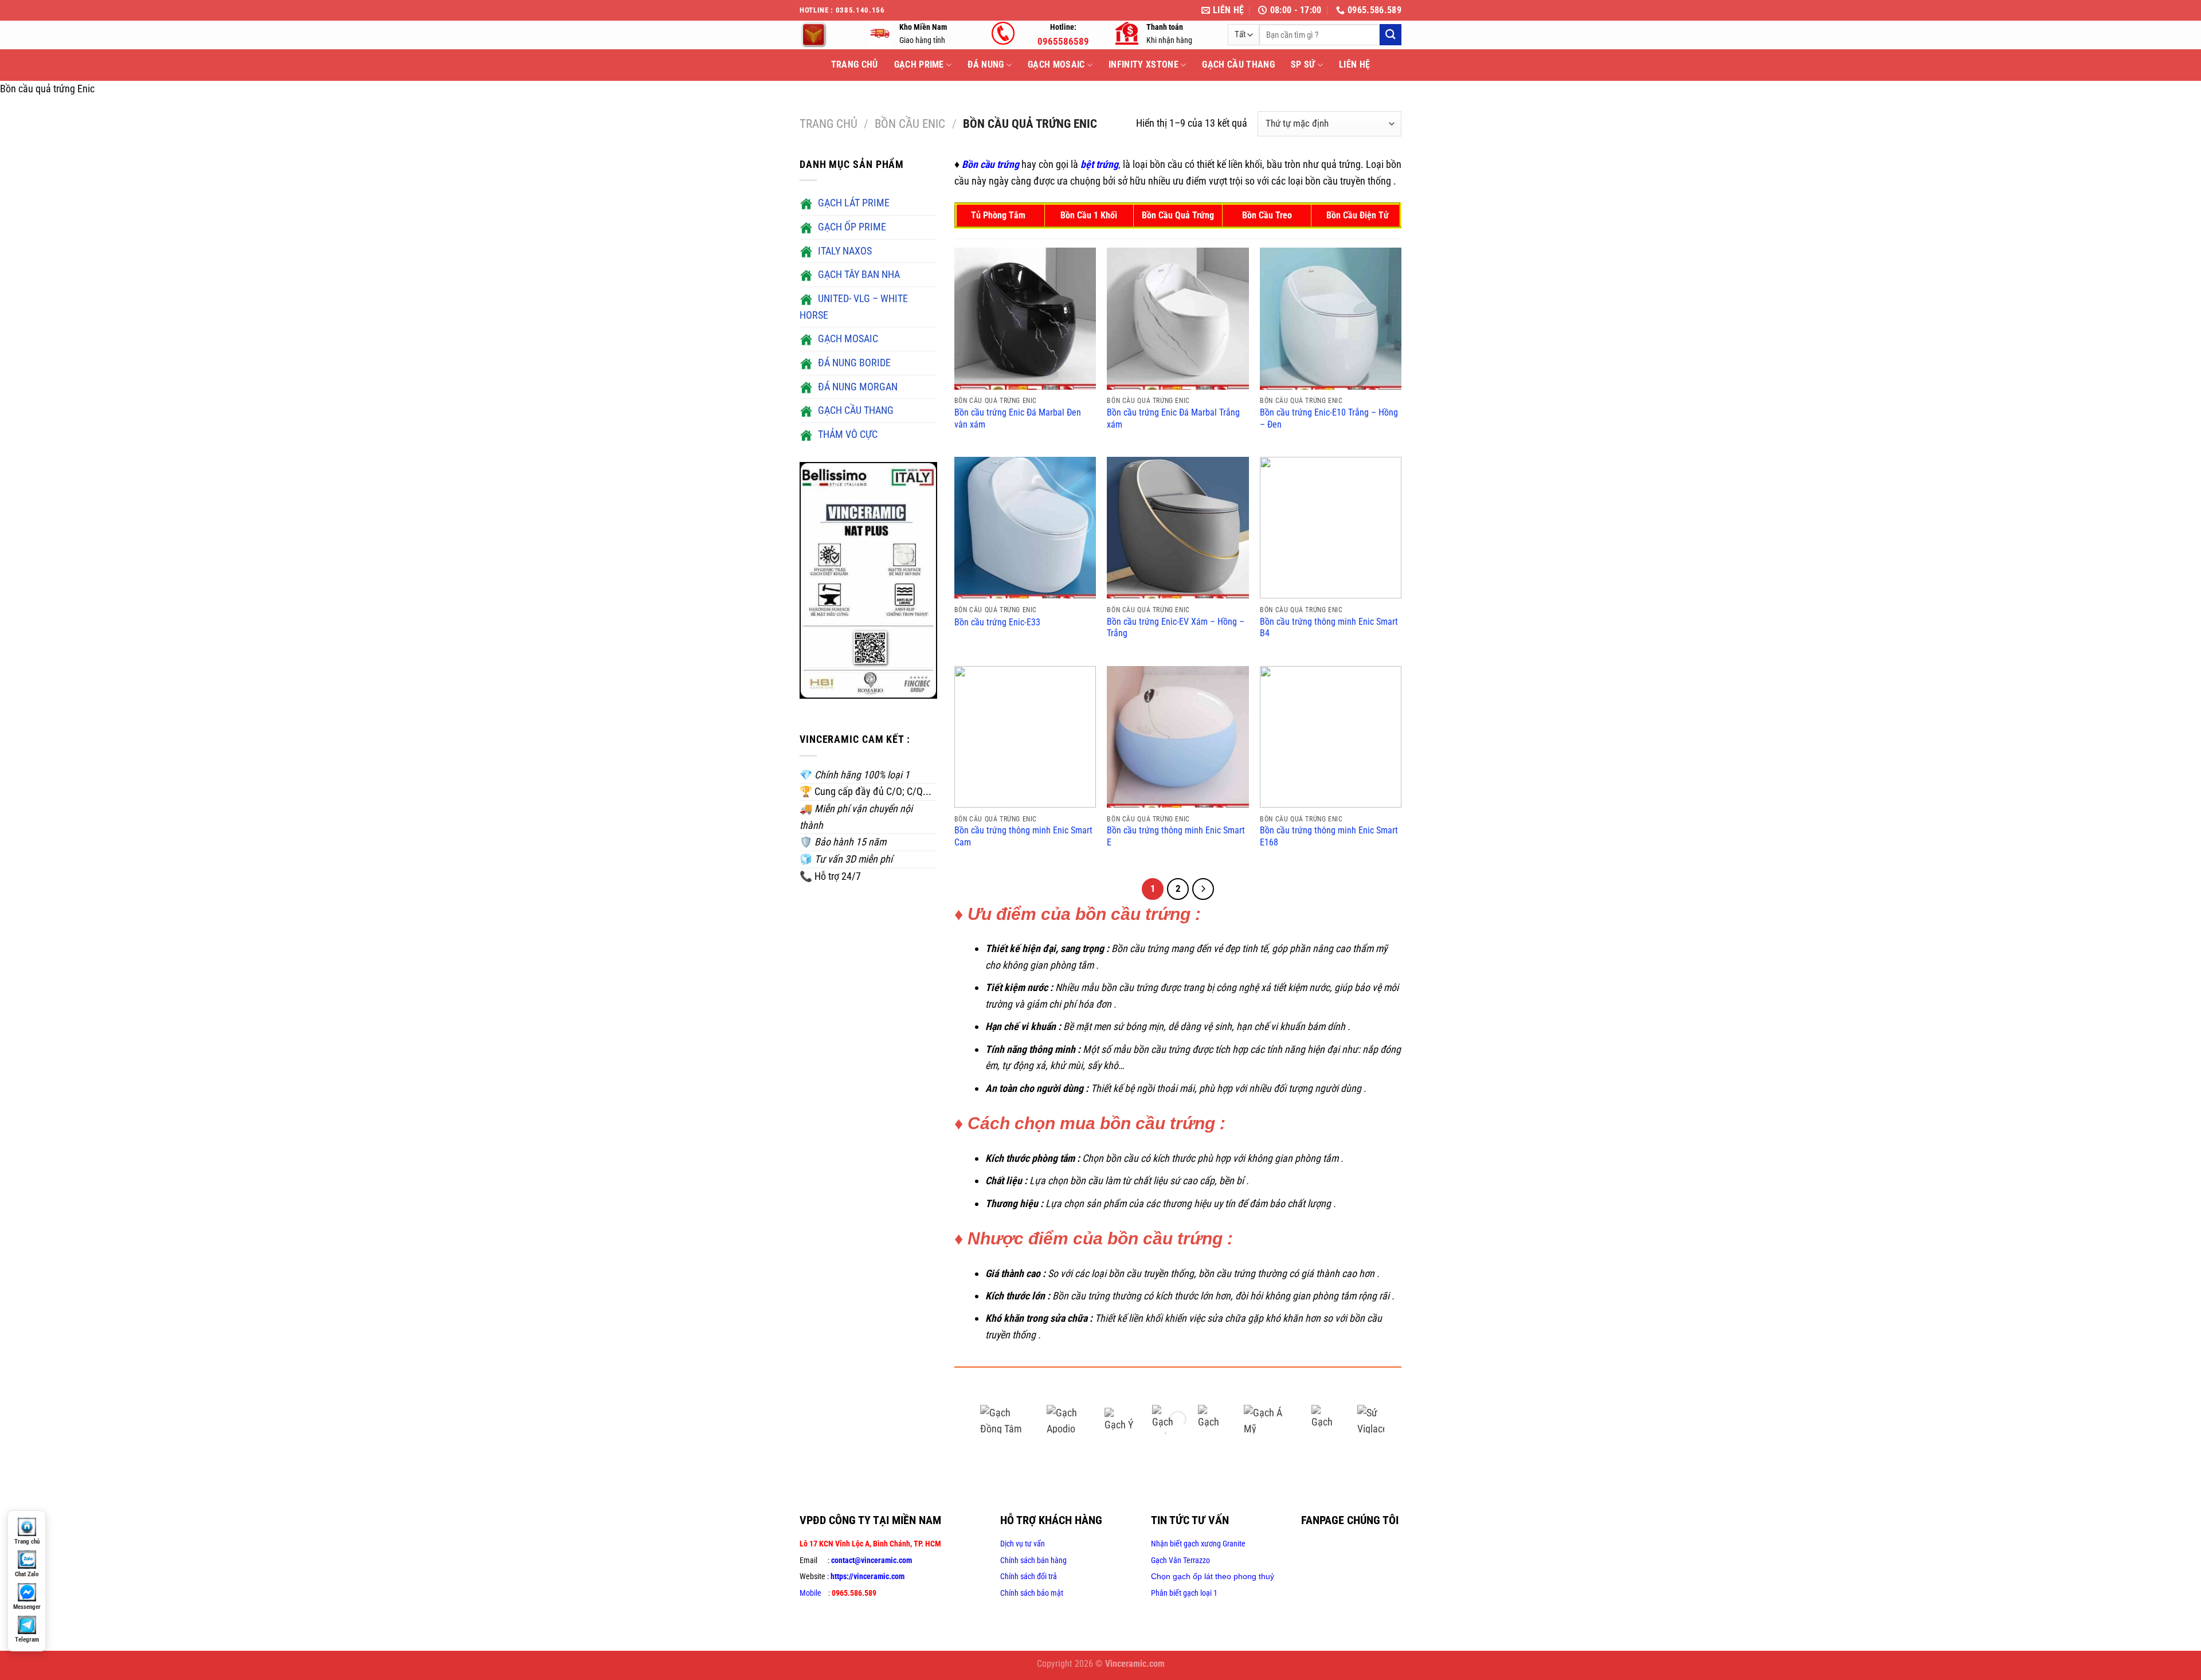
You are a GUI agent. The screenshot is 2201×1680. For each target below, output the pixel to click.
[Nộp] (1391, 35)
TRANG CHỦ (855, 64)
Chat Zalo (27, 1574)
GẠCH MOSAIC (1056, 64)
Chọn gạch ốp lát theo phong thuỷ (1213, 1576)
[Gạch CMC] (1212, 1419)
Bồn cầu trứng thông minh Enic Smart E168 (1329, 836)
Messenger (27, 1607)
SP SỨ (1303, 64)
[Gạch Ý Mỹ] (1119, 1419)
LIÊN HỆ (1354, 64)
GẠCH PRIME (919, 64)
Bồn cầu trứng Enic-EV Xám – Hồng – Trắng (1176, 628)
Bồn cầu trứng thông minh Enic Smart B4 (1329, 628)
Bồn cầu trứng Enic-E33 (997, 622)
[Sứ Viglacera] (1372, 1419)
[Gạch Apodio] (1067, 1419)
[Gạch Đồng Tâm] (1005, 1419)
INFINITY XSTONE (1143, 64)
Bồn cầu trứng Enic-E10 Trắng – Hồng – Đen (1329, 418)
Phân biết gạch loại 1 (1184, 1593)
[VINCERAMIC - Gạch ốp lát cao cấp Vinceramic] (825, 35)
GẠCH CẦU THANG (1238, 64)
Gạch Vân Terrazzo (1180, 1560)
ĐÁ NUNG (986, 64)
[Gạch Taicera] (1326, 1419)
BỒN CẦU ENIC (910, 124)
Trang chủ (829, 124)
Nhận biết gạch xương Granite (1198, 1544)
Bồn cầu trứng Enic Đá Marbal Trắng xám (1173, 418)
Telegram (27, 1640)
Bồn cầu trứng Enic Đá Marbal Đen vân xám (1018, 418)
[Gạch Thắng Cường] (1166, 1419)
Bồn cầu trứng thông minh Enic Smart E (1176, 836)
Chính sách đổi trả (1029, 1576)
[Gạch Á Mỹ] (1269, 1419)
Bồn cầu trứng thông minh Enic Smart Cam (1023, 836)
